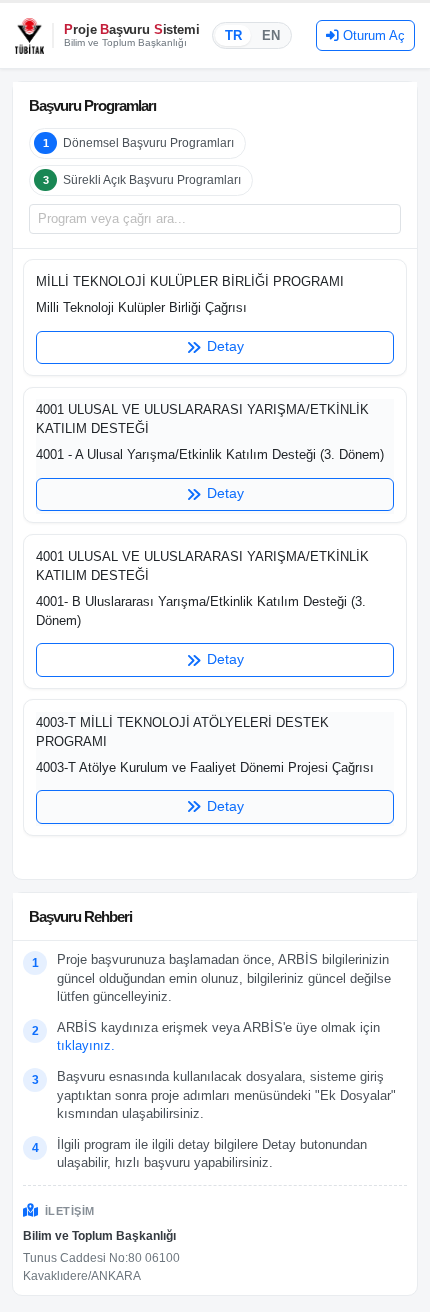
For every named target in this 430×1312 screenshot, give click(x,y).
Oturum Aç (374, 35)
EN (271, 35)
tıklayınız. (86, 1045)
